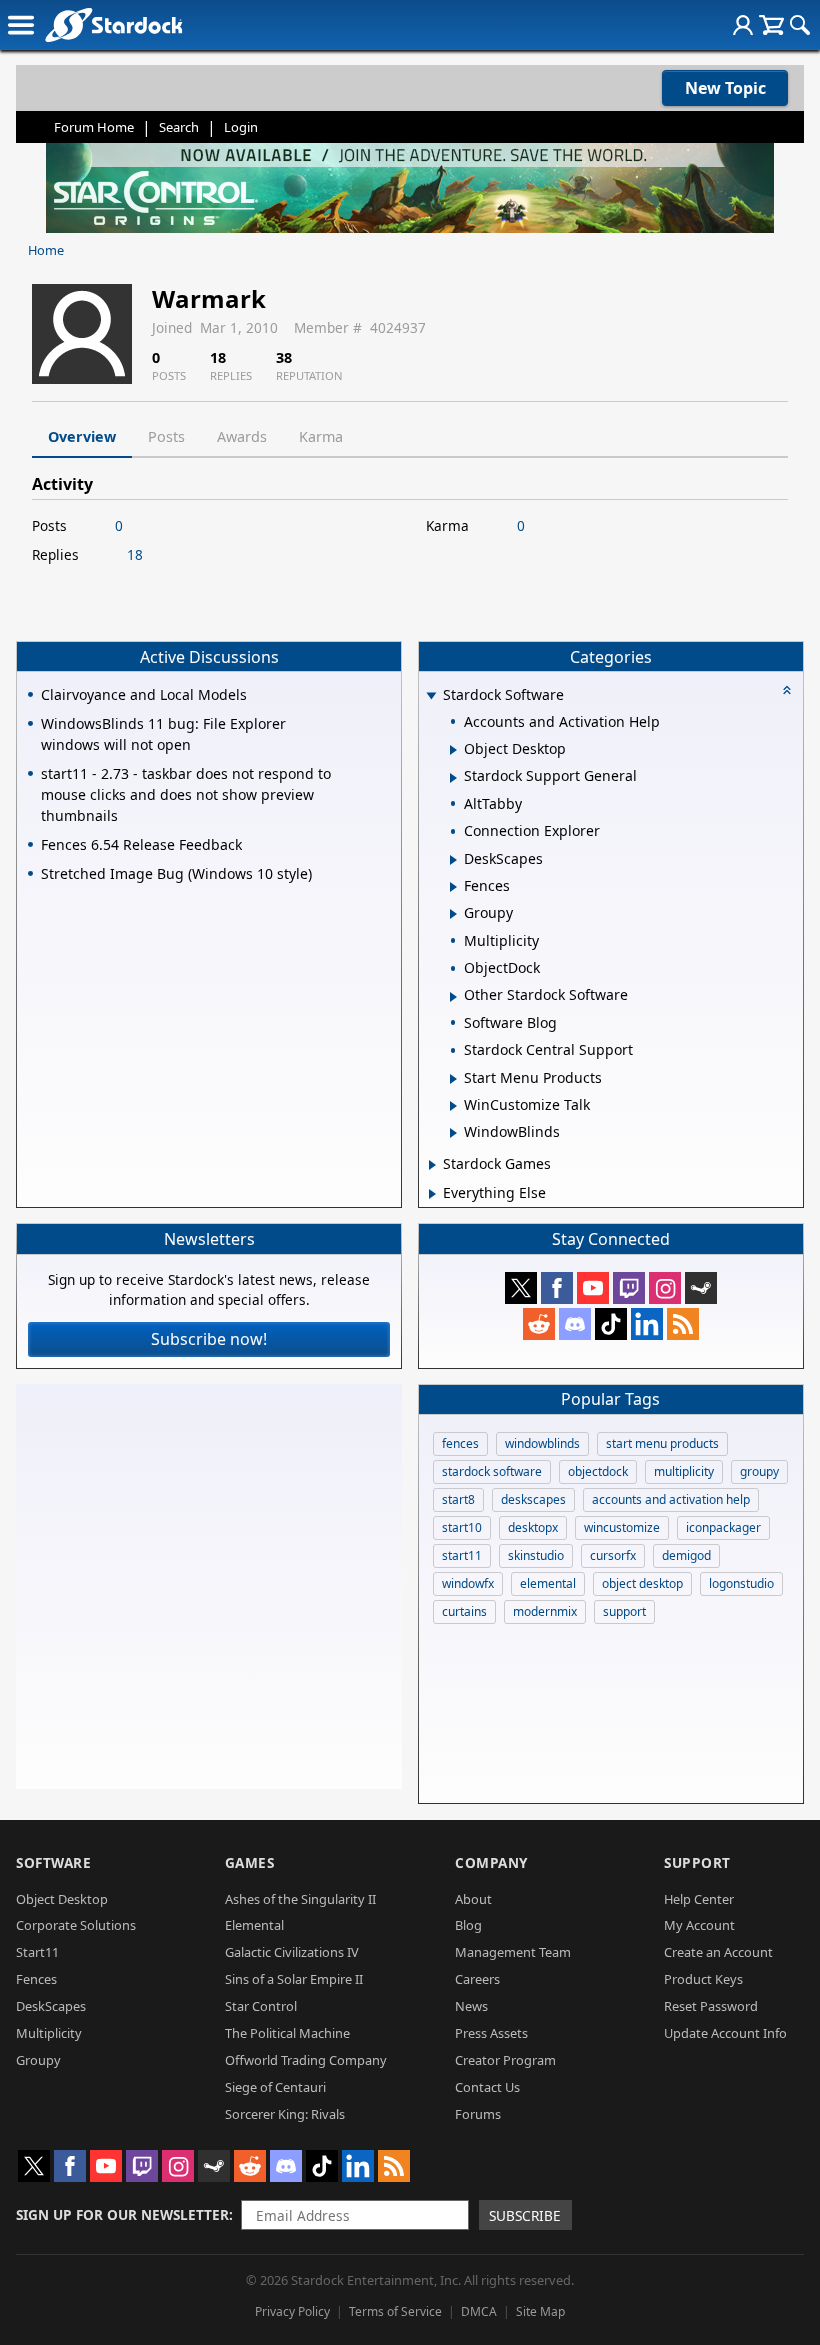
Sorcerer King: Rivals (285, 2114)
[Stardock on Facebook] (557, 1288)
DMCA (479, 2311)
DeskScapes (51, 2006)
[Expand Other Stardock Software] (453, 997)
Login (241, 127)
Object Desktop (62, 1899)
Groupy (38, 2060)
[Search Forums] (800, 25)
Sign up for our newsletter (122, 2214)
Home (46, 250)
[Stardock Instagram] (665, 1288)
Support (697, 1862)
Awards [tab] (242, 436)
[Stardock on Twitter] (521, 1288)
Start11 (37, 1952)
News (471, 2006)
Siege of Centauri (275, 2087)
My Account (699, 1925)
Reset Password (711, 2006)
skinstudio (536, 1555)
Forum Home (94, 127)
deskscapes (533, 1499)
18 (135, 554)
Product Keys (703, 1979)
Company (491, 1862)
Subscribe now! (209, 1339)
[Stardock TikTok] (611, 1324)
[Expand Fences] (453, 887)
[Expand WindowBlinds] (453, 1133)
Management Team (513, 1952)
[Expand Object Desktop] (453, 750)
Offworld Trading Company (306, 2060)
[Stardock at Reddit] (539, 1324)
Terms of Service (395, 2311)
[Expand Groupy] (453, 914)
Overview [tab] (82, 436)
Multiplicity (49, 2033)
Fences (36, 1979)
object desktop (642, 1583)
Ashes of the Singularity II (300, 1899)
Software (53, 1862)
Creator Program (505, 2060)
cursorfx (613, 1555)
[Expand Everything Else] (432, 1194)
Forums (478, 2114)
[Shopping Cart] (771, 25)
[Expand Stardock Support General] (453, 778)
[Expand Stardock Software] (431, 696)
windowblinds (542, 1443)
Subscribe (525, 2215)
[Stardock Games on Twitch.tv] (629, 1288)
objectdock (598, 1471)
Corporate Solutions (76, 1925)
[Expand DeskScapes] (453, 860)
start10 (462, 1527)
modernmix (545, 1611)
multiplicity (684, 1471)
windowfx (468, 1583)
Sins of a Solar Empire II (294, 1979)
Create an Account (718, 1952)
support (624, 1611)
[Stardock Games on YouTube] (593, 1288)
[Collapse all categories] (787, 690)
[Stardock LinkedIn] (647, 1324)
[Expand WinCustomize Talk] (453, 1106)
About (473, 1899)
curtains (464, 1611)
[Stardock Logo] (113, 24)
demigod (686, 1555)
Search (179, 127)
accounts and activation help (671, 1499)
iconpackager (723, 1527)
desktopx (533, 1527)
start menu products (662, 1443)
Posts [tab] (166, 436)
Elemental (254, 1925)
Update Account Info (725, 2033)
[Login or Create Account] (743, 25)
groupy (759, 1471)
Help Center (699, 1899)
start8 (458, 1499)
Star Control (261, 2006)
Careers (477, 1979)
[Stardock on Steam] (701, 1288)
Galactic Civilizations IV (292, 1952)
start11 (462, 1555)
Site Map (540, 2311)
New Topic (725, 88)
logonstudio (741, 1583)
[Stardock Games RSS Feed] (683, 1324)
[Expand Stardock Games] (432, 1165)
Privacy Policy (292, 2311)
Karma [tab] (321, 436)
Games (250, 1862)
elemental (548, 1583)
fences (460, 1443)
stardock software (492, 1471)
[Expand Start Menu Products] (453, 1079)
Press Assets (491, 2033)
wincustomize (622, 1527)
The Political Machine (287, 2033)
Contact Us (487, 2087)
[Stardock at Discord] (575, 1324)
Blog (468, 1925)
